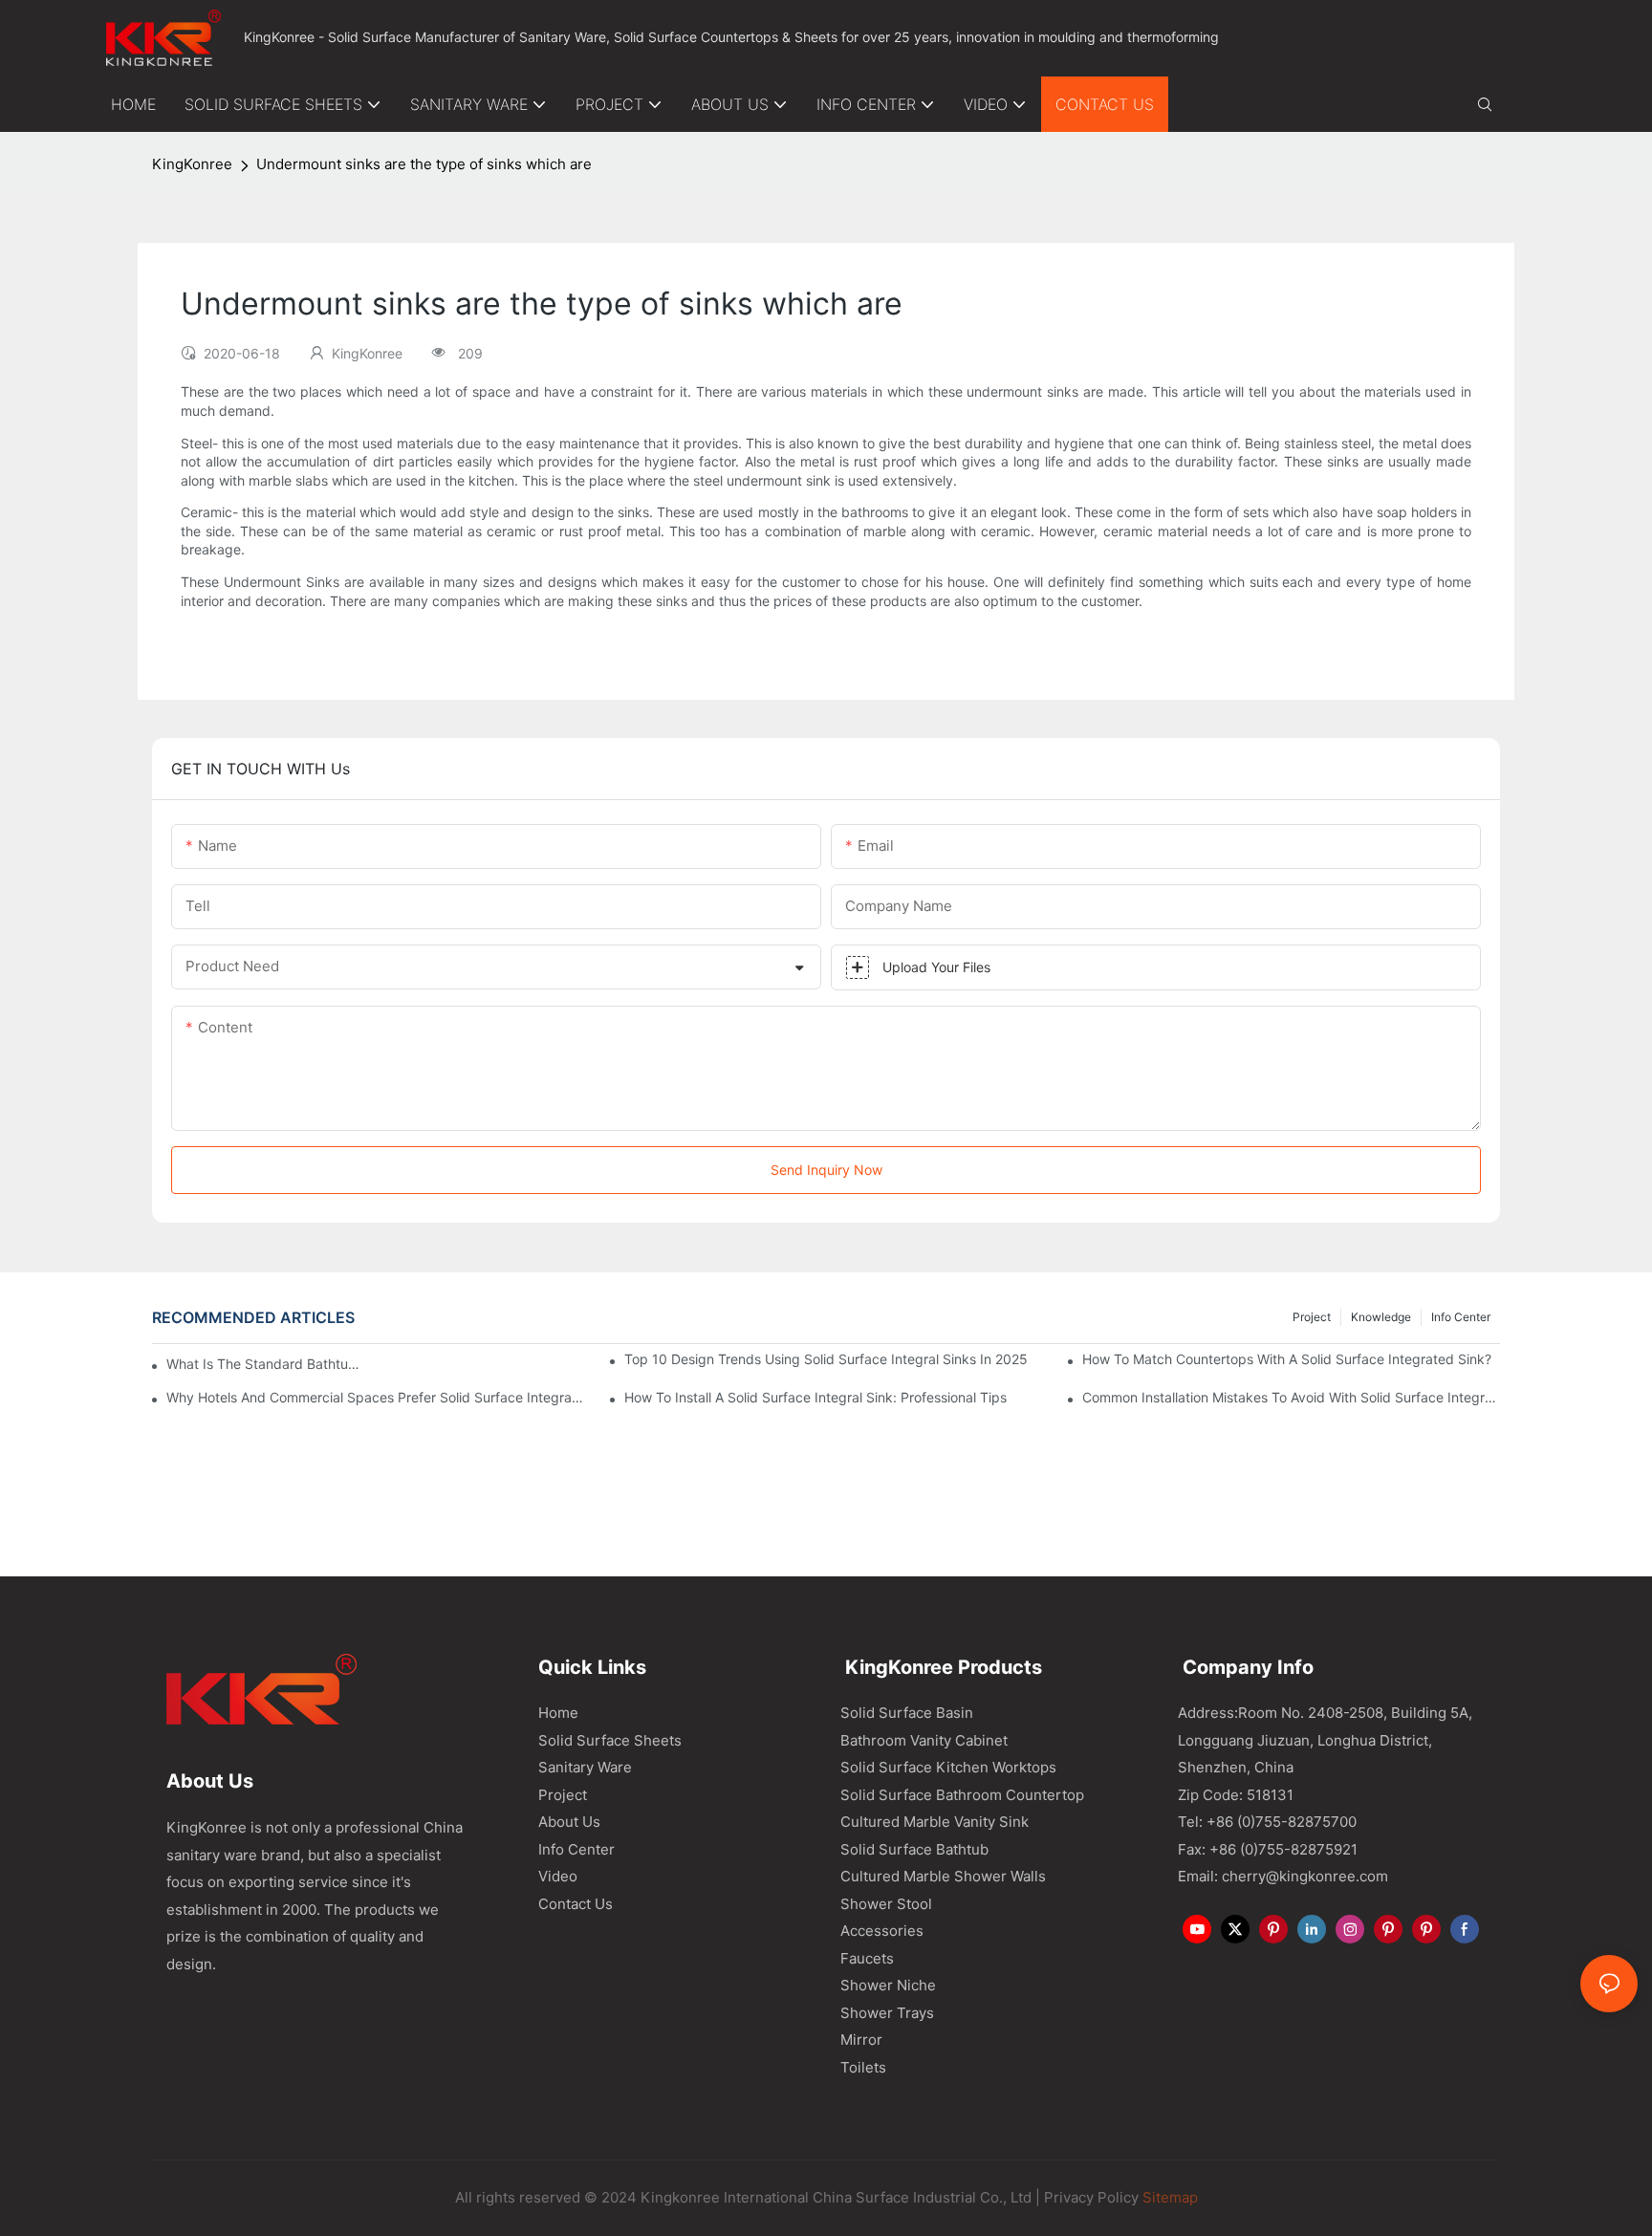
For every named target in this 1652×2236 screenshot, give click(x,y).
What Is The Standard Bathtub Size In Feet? (267, 1364)
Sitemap (1168, 2197)
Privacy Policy (1091, 2197)
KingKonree (192, 164)
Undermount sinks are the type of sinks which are (424, 164)
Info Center (1461, 1317)
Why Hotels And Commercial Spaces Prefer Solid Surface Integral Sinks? (375, 1397)
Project (1312, 1317)
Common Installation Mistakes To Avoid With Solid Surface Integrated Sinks (1291, 1397)
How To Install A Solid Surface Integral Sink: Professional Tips (815, 1397)
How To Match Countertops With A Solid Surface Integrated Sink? (1287, 1359)
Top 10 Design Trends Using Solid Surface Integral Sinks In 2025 (826, 1359)
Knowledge (1381, 1317)
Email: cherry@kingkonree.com (1283, 1876)
